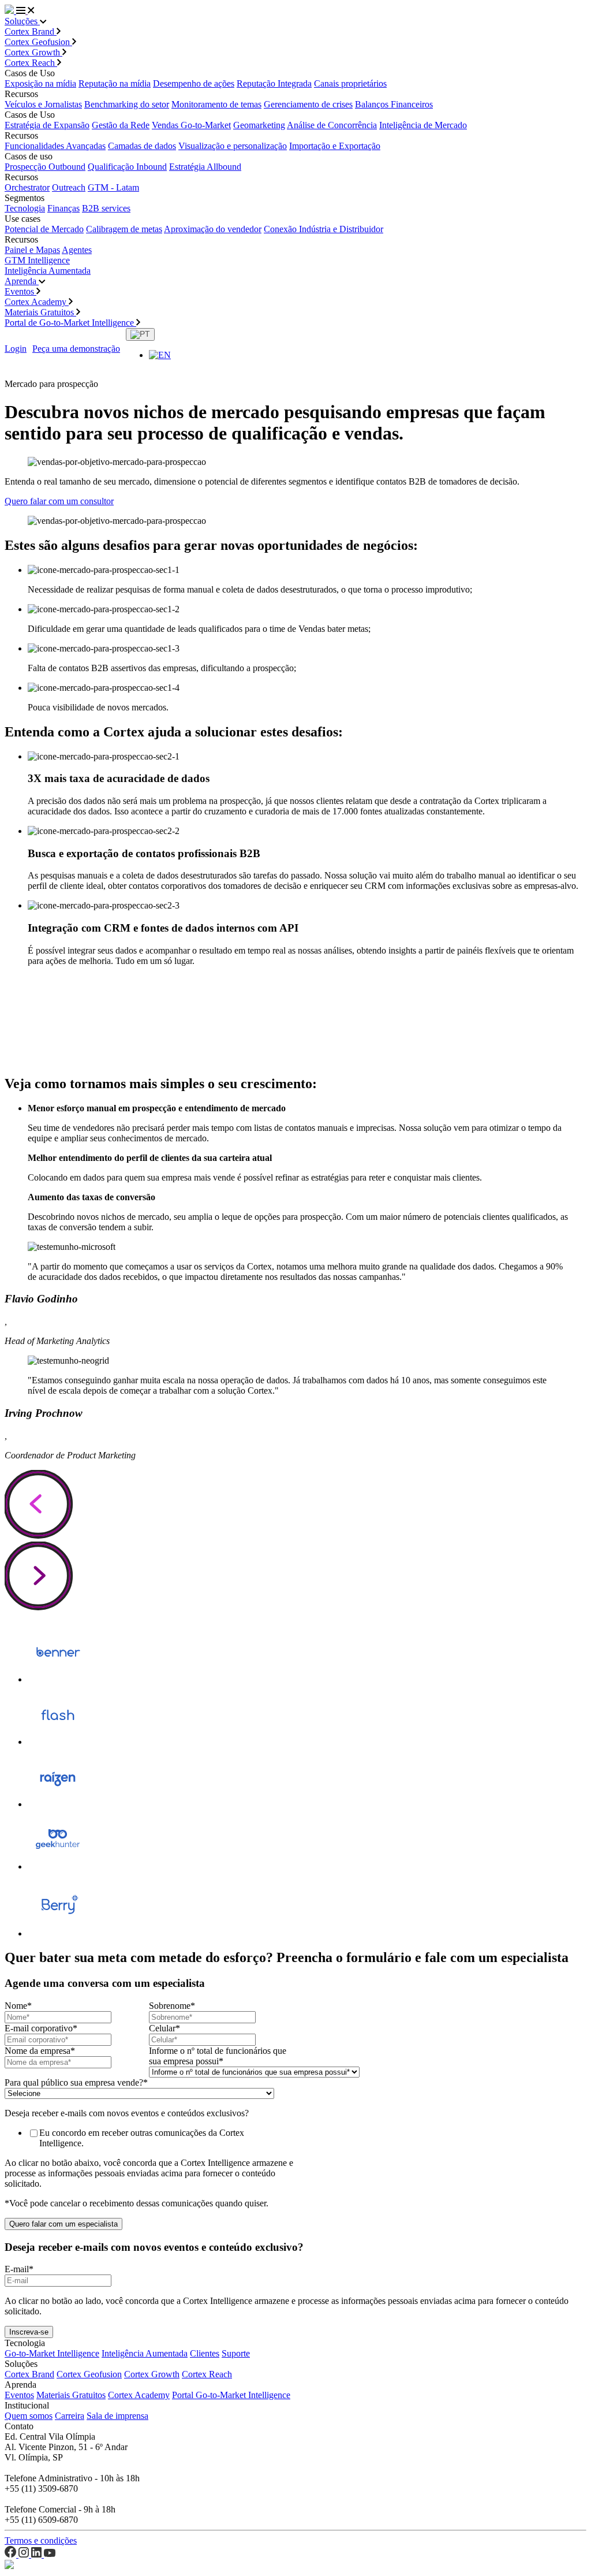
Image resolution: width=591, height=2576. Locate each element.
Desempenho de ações (194, 83)
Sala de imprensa (117, 2416)
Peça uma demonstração (76, 349)
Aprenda (22, 281)
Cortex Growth (33, 52)
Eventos (20, 291)
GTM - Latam (113, 187)
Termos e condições (41, 2540)
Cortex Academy (37, 302)
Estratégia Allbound (205, 167)
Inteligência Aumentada (48, 271)
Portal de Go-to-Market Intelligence (70, 323)
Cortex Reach (31, 63)
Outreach (69, 187)
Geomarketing (259, 125)
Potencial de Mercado (44, 229)
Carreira (70, 2416)
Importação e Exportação (335, 146)
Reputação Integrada (274, 83)
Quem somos (29, 2416)
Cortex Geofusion (38, 42)
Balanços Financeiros (394, 104)
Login (16, 349)
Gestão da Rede (121, 125)
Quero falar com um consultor (59, 501)
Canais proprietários (350, 83)
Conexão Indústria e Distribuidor (323, 229)
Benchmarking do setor (127, 104)
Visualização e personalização (233, 146)
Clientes (205, 2353)
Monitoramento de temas (216, 104)
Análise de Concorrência (332, 125)
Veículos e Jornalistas (43, 104)
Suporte (236, 2353)
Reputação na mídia (115, 83)
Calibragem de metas (124, 229)
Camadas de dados (142, 146)
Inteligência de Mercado (423, 125)
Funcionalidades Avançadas (55, 146)
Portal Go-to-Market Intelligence (231, 2395)
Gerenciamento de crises (308, 104)
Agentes (77, 250)
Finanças (63, 208)
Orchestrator (27, 187)
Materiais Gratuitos (40, 312)
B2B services (106, 208)
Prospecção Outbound (45, 167)
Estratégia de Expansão (47, 125)
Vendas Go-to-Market (191, 125)
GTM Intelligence (37, 260)
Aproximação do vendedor (213, 229)
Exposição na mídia (40, 83)
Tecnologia (25, 208)
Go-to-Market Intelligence (52, 2353)
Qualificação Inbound (127, 167)
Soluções (22, 21)
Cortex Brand (31, 31)
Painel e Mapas (32, 250)
